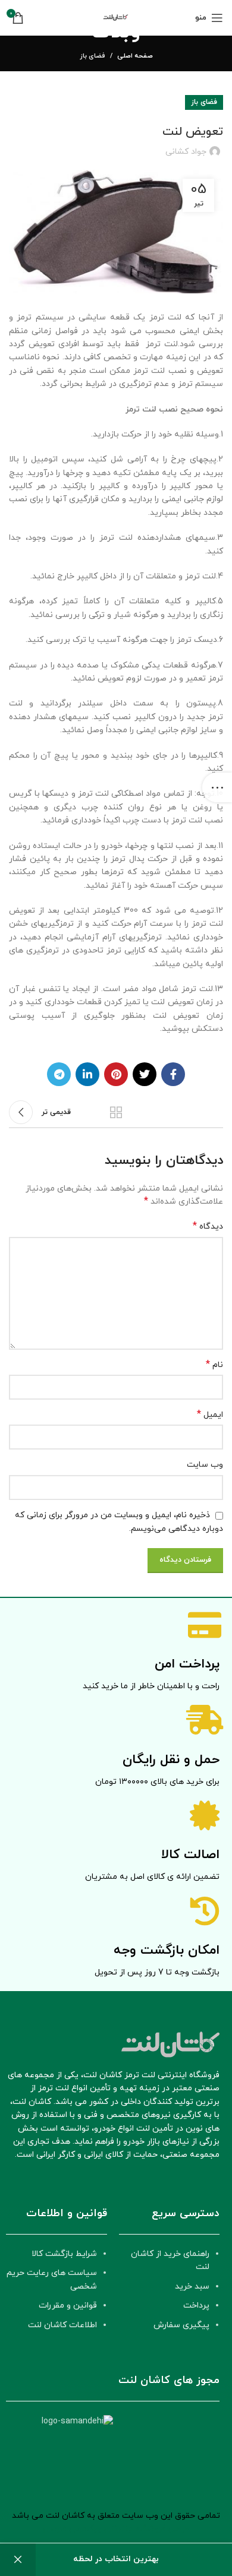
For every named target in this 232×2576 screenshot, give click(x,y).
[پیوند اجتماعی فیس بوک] (173, 1074)
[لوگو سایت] (116, 17)
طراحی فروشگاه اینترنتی (147, 2529)
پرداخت (196, 2306)
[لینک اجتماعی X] (145, 1074)
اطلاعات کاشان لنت (62, 2325)
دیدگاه (208, 1227)
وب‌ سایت (205, 1465)
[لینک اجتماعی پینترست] (116, 1074)
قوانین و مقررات (68, 2306)
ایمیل (210, 1415)
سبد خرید (192, 2287)
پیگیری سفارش (181, 2325)
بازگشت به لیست (116, 1112)
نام (214, 1365)
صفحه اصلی (135, 56)
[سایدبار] (217, 787)
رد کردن (18, 2560)
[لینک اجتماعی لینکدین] (87, 1074)
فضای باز (93, 56)
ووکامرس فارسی (72, 2529)
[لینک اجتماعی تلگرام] (59, 1074)
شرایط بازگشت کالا (64, 2254)
